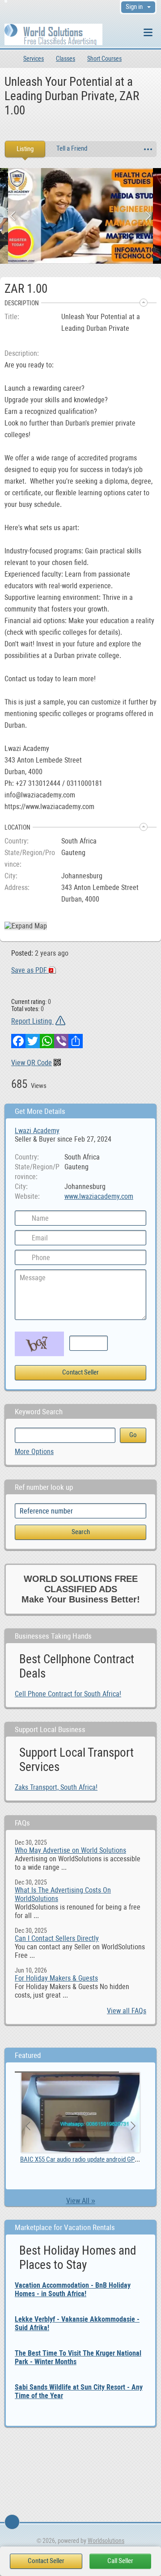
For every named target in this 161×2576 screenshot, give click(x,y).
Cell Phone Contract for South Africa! (68, 1694)
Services (34, 59)
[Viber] (61, 1041)
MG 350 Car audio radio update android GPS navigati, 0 (90, 2159)
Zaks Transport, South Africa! (56, 1787)
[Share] (76, 1041)
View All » (81, 2201)
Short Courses (104, 59)
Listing (25, 149)
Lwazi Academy (37, 1131)
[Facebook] (18, 1041)
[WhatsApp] (47, 1041)
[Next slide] (148, 216)
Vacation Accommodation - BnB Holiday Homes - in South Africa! (73, 2289)
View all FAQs (127, 2011)
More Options (34, 1452)
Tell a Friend (72, 148)
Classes (66, 59)
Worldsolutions (106, 2541)
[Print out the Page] (72, 130)
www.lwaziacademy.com (99, 1196)
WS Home (8, 59)
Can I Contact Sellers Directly (57, 1938)
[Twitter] (33, 1041)
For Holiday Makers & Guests (56, 1978)
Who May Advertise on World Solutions (70, 1850)
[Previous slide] (13, 216)
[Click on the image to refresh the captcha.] (39, 1344)
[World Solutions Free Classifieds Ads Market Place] (53, 34)
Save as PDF (30, 970)
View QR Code (32, 1063)
